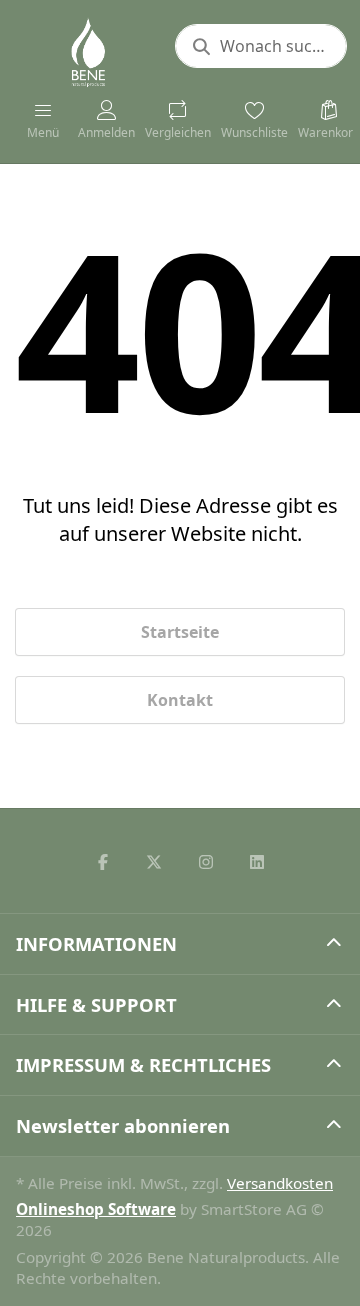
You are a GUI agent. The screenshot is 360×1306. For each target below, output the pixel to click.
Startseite (180, 632)
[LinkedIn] (258, 862)
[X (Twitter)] (154, 862)
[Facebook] (103, 862)
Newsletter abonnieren (123, 1125)
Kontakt (180, 700)
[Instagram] (206, 862)
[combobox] (261, 46)
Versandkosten (280, 1183)
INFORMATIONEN (96, 943)
